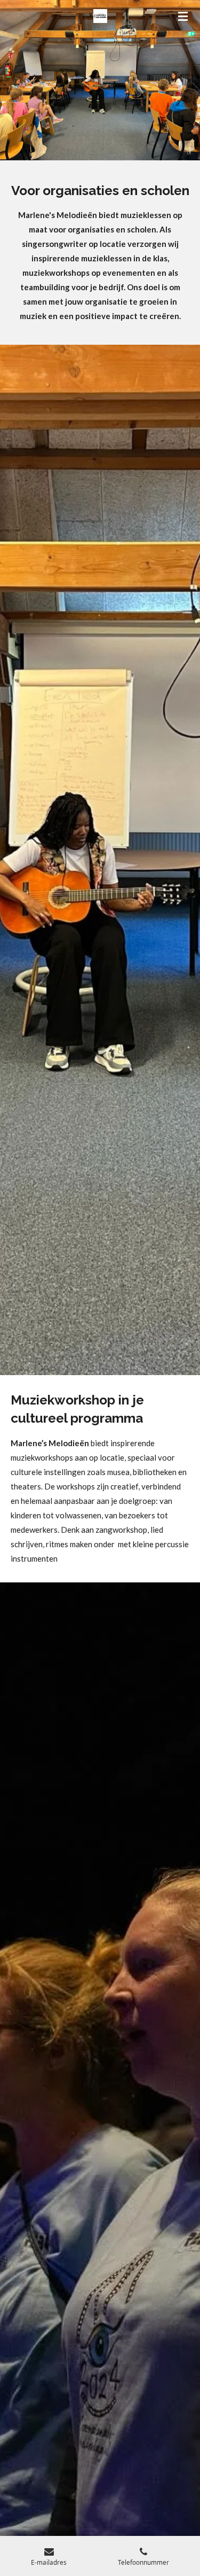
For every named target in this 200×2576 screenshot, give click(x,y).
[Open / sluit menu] (183, 16)
